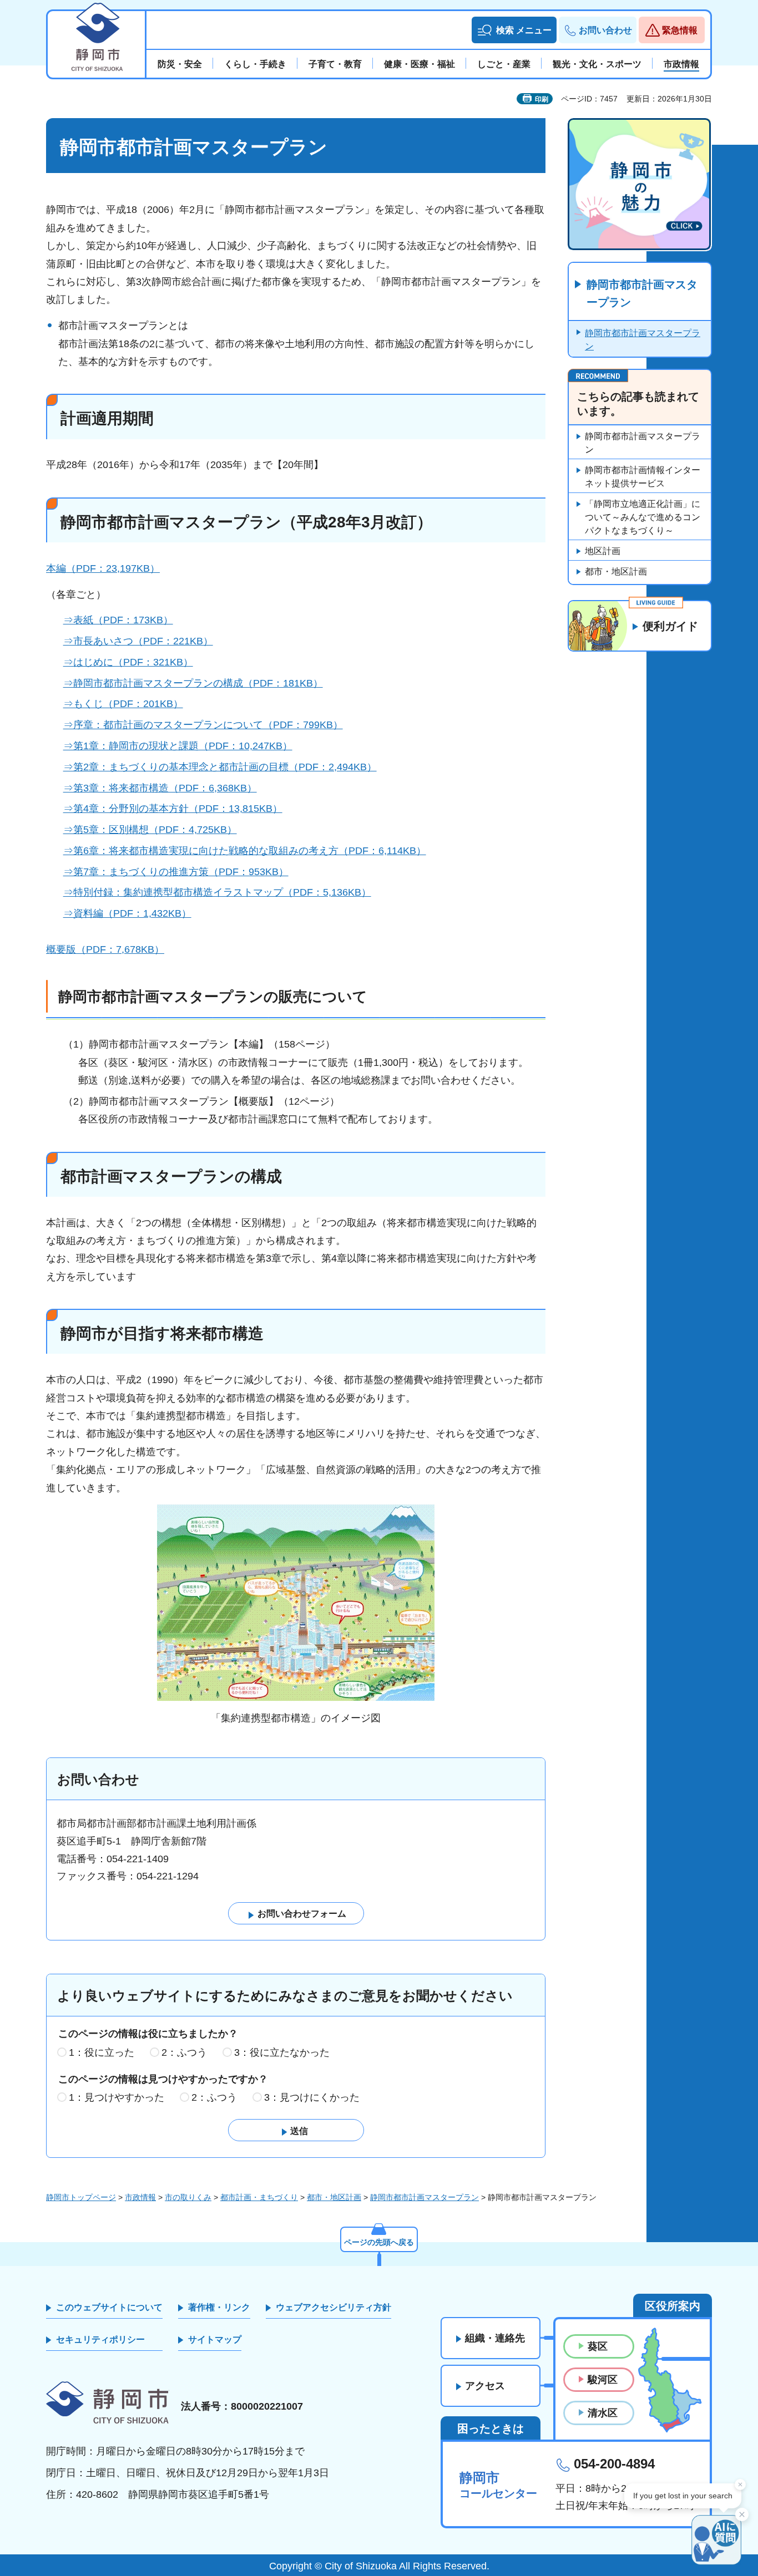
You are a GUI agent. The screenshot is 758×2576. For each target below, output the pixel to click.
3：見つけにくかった (312, 2097)
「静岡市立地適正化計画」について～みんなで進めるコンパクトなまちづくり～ (643, 517)
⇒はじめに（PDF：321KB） (128, 662)
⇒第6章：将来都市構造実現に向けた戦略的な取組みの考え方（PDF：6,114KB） (245, 851)
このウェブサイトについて (109, 2307)
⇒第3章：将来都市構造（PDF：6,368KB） (160, 788)
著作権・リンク (219, 2307)
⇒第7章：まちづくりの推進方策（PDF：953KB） (176, 872)
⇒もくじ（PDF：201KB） (123, 704)
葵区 (598, 2346)
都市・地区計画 (616, 571)
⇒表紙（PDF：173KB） (118, 620)
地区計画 (603, 551)
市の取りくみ (188, 2197)
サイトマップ (215, 2339)
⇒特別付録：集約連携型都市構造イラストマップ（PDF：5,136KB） (217, 892)
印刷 (542, 99)
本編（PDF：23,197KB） (103, 568)
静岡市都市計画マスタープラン (642, 293)
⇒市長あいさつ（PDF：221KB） (138, 641)
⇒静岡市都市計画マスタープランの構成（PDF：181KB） (193, 683)
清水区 (603, 2413)
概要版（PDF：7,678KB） (105, 949)
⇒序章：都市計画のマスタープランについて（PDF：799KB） (203, 725)
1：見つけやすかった (117, 2097)
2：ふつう (184, 2052)
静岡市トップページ (81, 2197)
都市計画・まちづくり (259, 2197)
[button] (514, 30)
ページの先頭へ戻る (379, 2242)
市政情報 (140, 2197)
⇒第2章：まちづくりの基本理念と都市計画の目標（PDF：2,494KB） (220, 767)
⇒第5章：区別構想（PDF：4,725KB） (150, 830)
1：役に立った (102, 2052)
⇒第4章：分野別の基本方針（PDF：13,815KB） (173, 809)
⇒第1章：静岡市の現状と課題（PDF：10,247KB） (178, 746)
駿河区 (603, 2380)
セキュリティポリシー (100, 2339)
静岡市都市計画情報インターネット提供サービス (643, 477)
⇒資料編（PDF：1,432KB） (127, 913)
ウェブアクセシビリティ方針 (333, 2307)
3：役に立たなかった (282, 2052)
